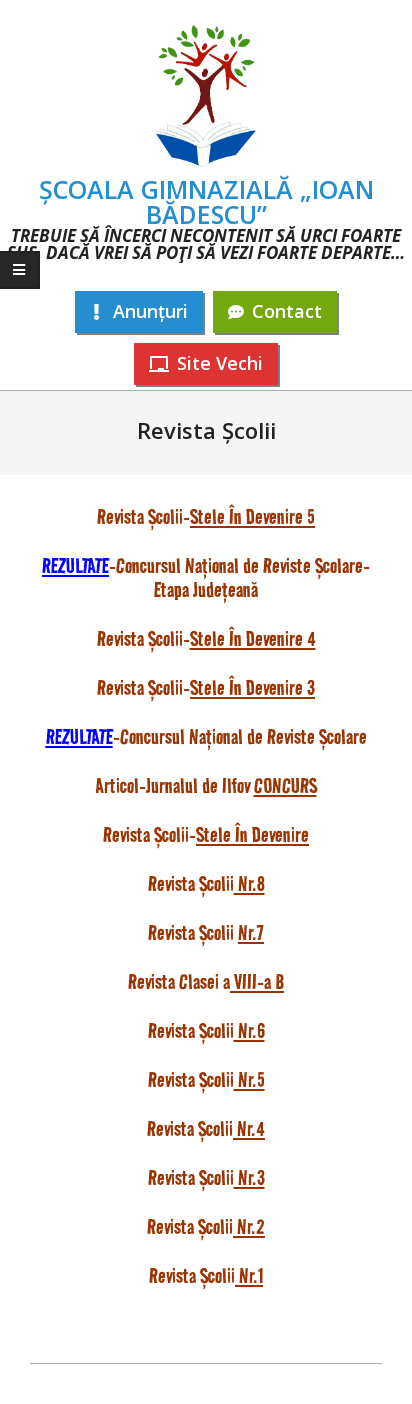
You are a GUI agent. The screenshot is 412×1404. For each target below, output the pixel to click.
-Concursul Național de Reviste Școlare (206, 736)
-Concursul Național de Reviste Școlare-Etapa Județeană (206, 577)
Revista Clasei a (206, 981)
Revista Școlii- (206, 834)
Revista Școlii (206, 883)
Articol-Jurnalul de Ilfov (206, 785)
